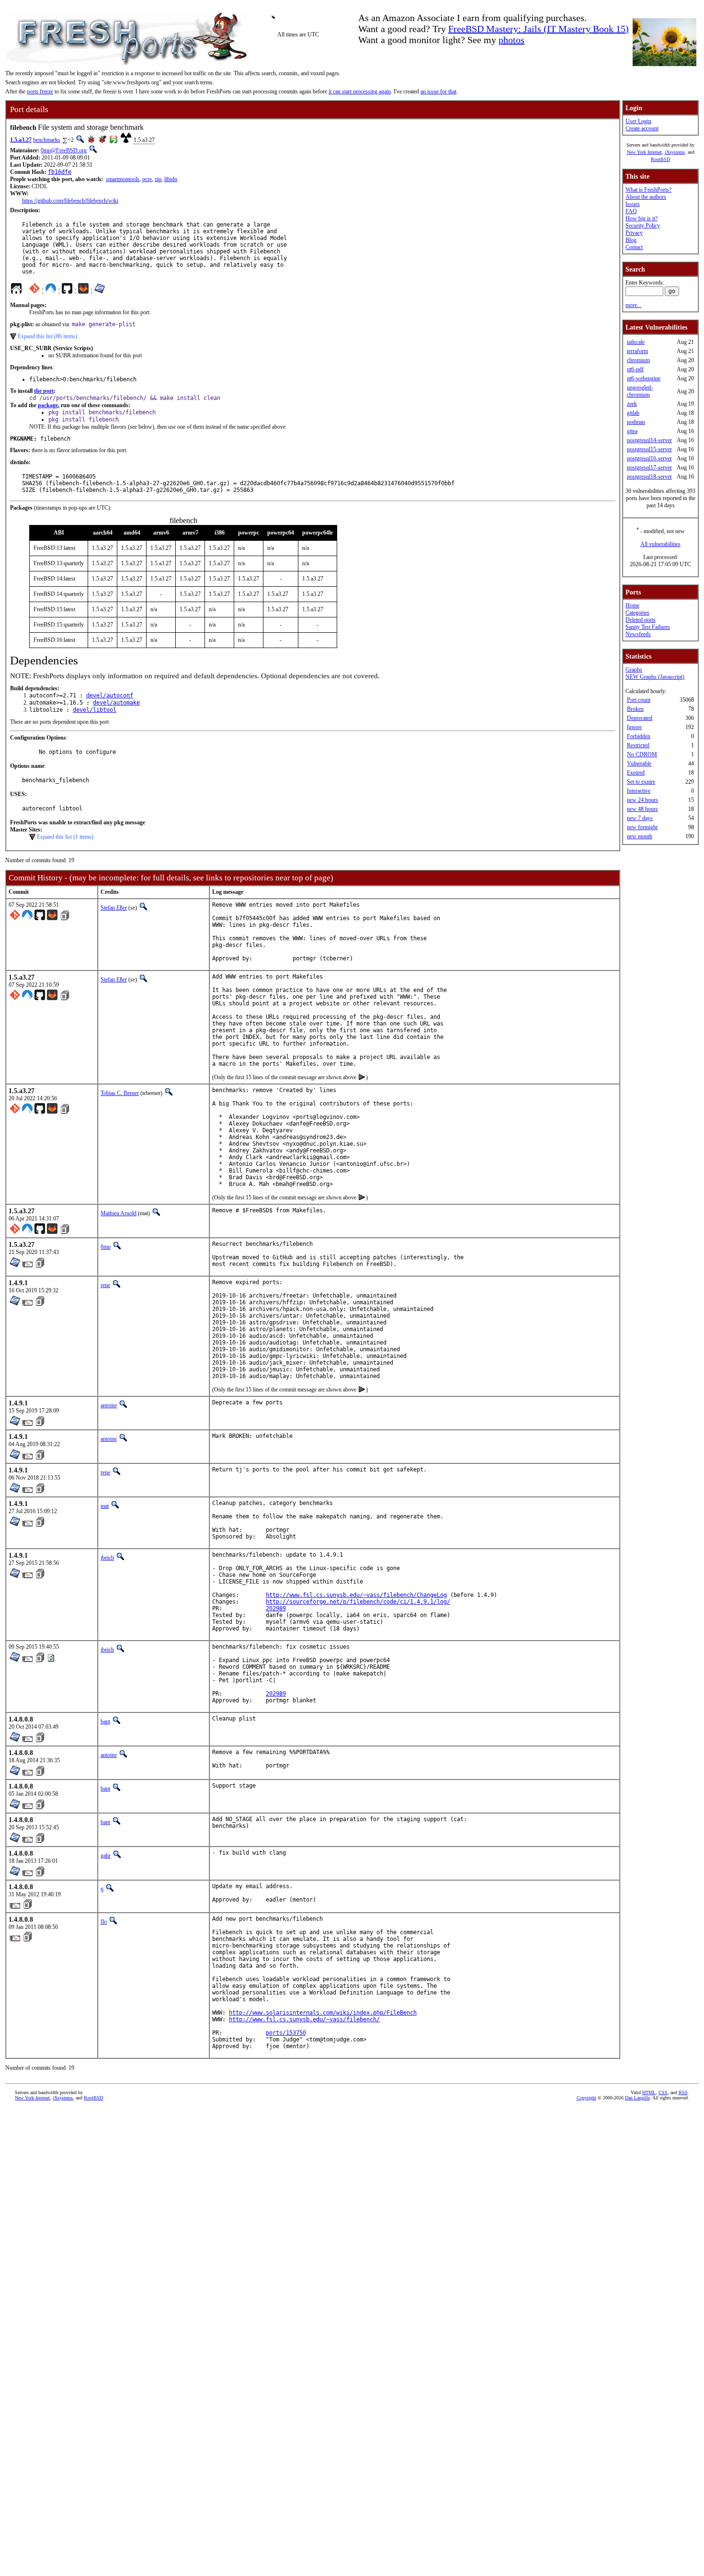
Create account (642, 128)
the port (44, 391)
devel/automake (116, 703)
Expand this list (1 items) (65, 837)
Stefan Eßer (114, 908)
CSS (663, 2092)
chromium (638, 360)
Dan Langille (637, 2098)
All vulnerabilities (660, 544)
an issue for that (438, 91)
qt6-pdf (635, 369)
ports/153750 (286, 2033)
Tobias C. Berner (120, 1093)
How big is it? (642, 218)
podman (636, 422)
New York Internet (644, 152)
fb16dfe (60, 172)
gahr (106, 1856)
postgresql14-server (649, 440)
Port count (639, 700)
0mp (106, 1247)
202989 (276, 1608)
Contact (634, 247)
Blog (631, 240)
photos (511, 40)
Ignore (634, 727)
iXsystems (675, 152)
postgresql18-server (649, 477)
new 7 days (640, 818)
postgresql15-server (649, 449)
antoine (109, 1405)
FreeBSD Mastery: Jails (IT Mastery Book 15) (539, 29)
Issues (633, 204)
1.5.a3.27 (21, 140)
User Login (638, 121)
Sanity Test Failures (648, 627)
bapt (105, 1721)
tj (102, 1889)
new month (640, 836)
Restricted (638, 745)
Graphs (634, 670)
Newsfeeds (638, 634)
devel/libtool (95, 710)
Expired (636, 773)
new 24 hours (642, 800)
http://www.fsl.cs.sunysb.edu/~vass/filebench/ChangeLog (356, 1595)
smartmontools (123, 179)
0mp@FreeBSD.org (64, 150)
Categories (637, 613)
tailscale (636, 342)
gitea (632, 431)
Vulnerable (639, 764)
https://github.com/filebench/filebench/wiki (70, 201)
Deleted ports (641, 620)
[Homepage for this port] (16, 291)
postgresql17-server (649, 467)
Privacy (634, 233)
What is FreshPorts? (648, 190)
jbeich (107, 1558)
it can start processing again (360, 91)
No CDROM (642, 754)
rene (105, 1285)
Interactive (639, 791)
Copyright (586, 2098)
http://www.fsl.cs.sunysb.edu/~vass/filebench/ (304, 2019)
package (48, 405)
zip (158, 179)
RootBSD (660, 159)
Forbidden (639, 736)
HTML (649, 2092)
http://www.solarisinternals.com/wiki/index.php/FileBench (323, 2013)
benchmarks (47, 140)
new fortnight (642, 827)
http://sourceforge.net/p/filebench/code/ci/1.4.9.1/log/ (358, 1602)
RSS (683, 2092)
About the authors (646, 197)
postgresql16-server (649, 458)
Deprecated (640, 718)
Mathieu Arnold (119, 1213)
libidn (171, 179)
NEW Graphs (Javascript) (655, 677)
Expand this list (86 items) (47, 336)
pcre (147, 179)
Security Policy (643, 226)
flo (104, 1922)
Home (632, 605)
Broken (635, 709)
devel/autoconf (110, 695)
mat (105, 1506)
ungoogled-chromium (640, 391)
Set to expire (641, 782)
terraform (637, 351)
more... (633, 305)
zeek (632, 404)
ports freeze (40, 91)
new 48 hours (642, 809)
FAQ (631, 211)
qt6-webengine (644, 378)
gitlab (633, 413)
